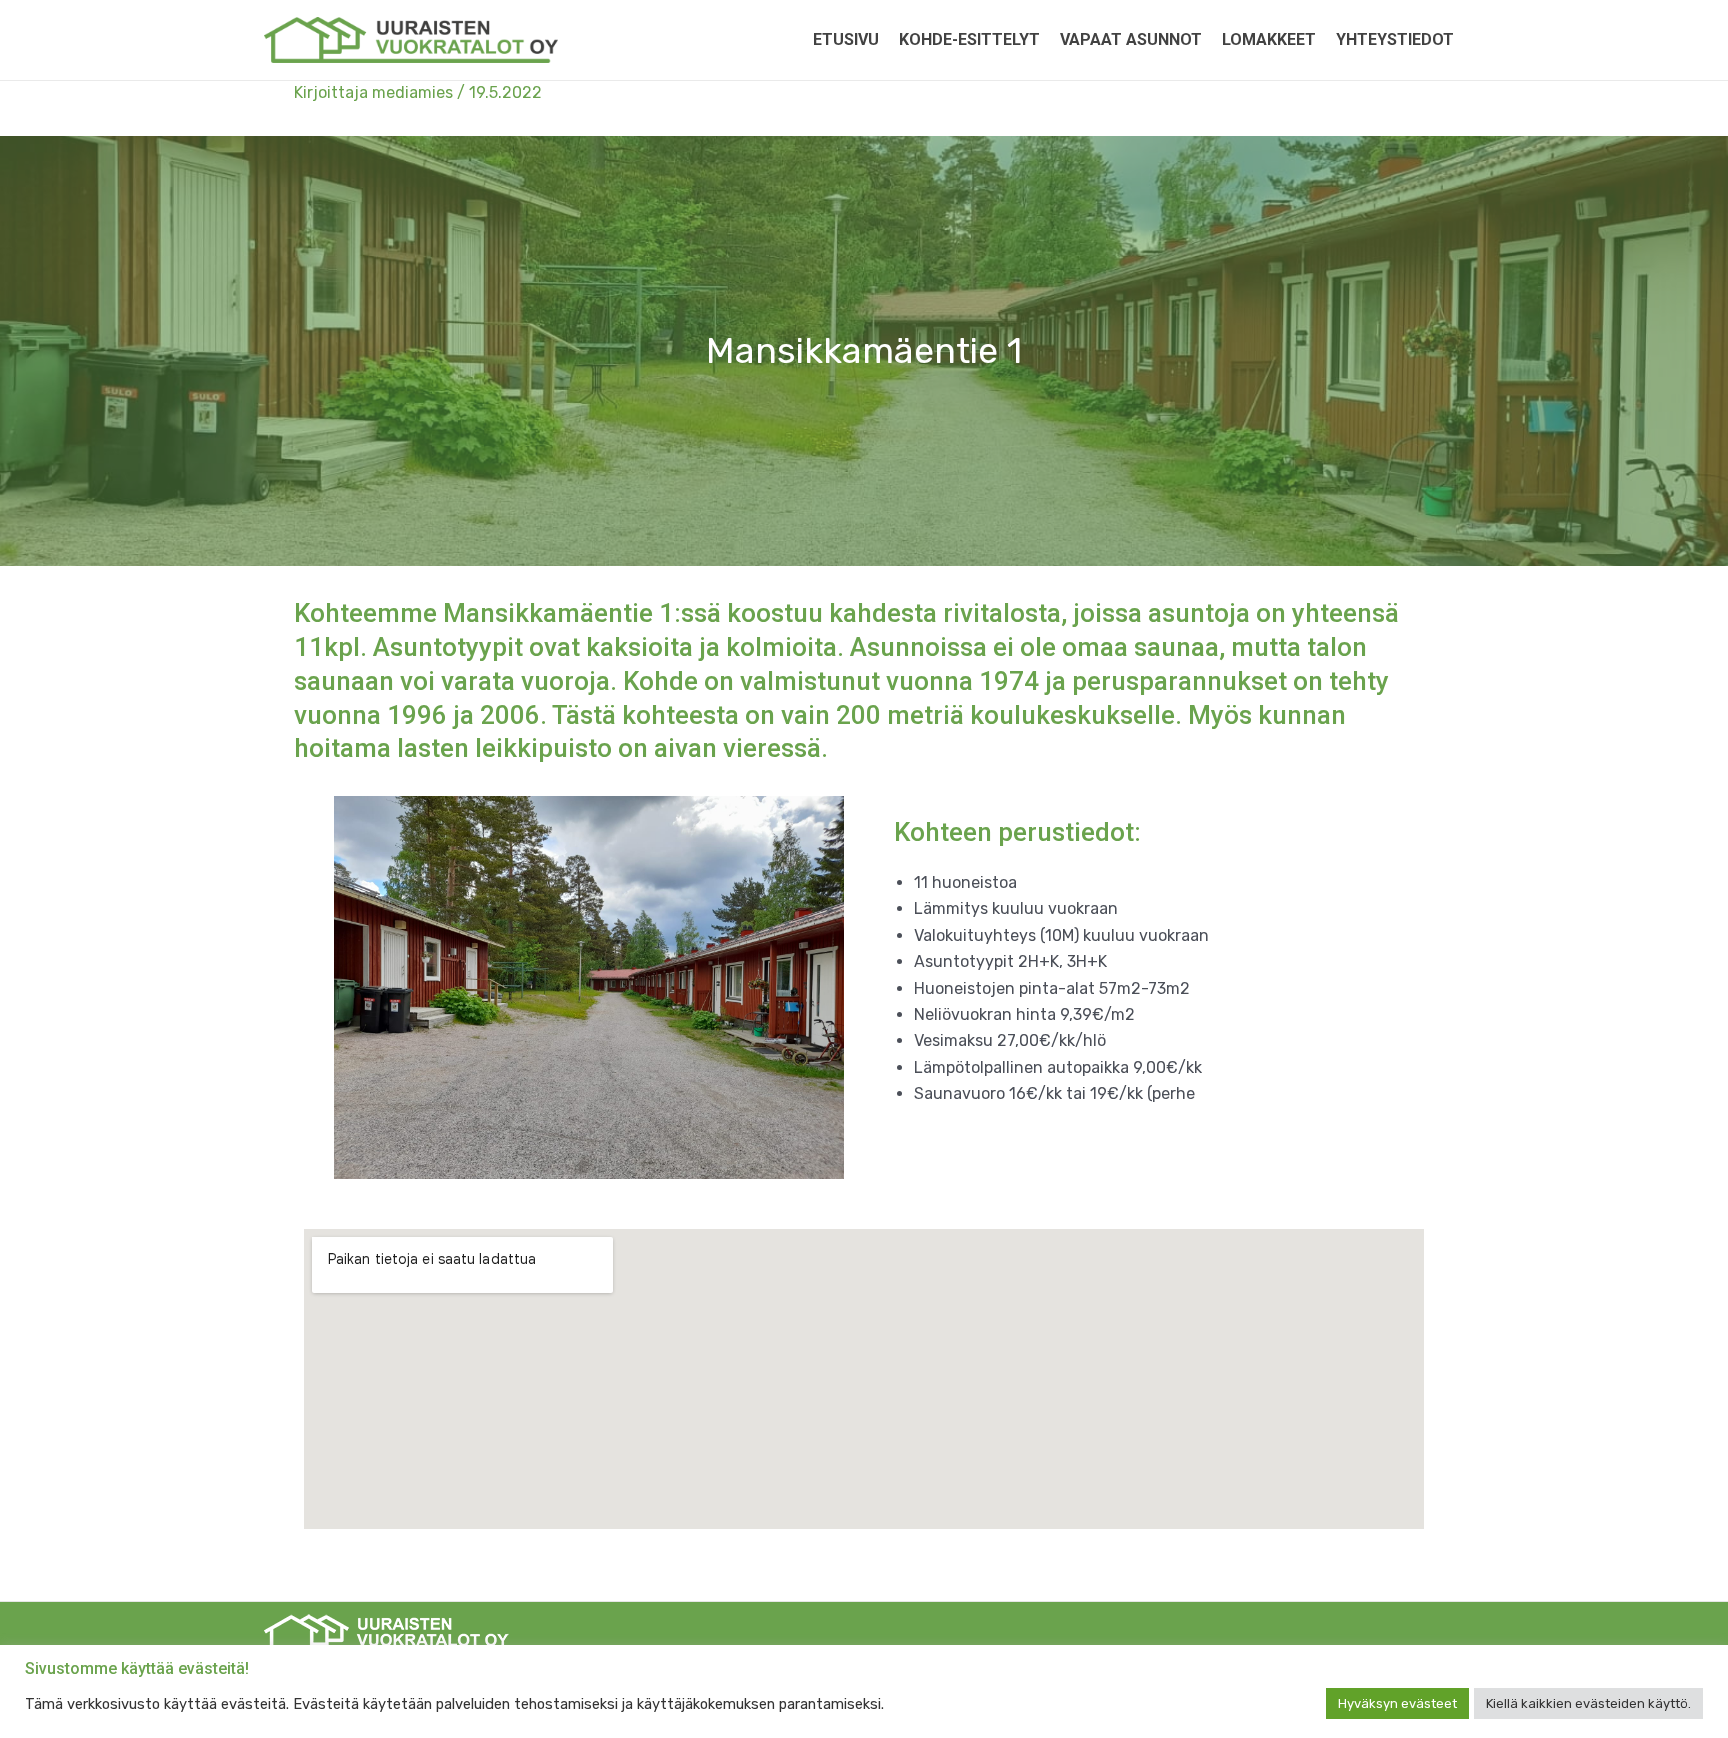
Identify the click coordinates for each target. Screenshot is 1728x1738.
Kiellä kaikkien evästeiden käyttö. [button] (1588, 1703)
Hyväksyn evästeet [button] (1397, 1703)
